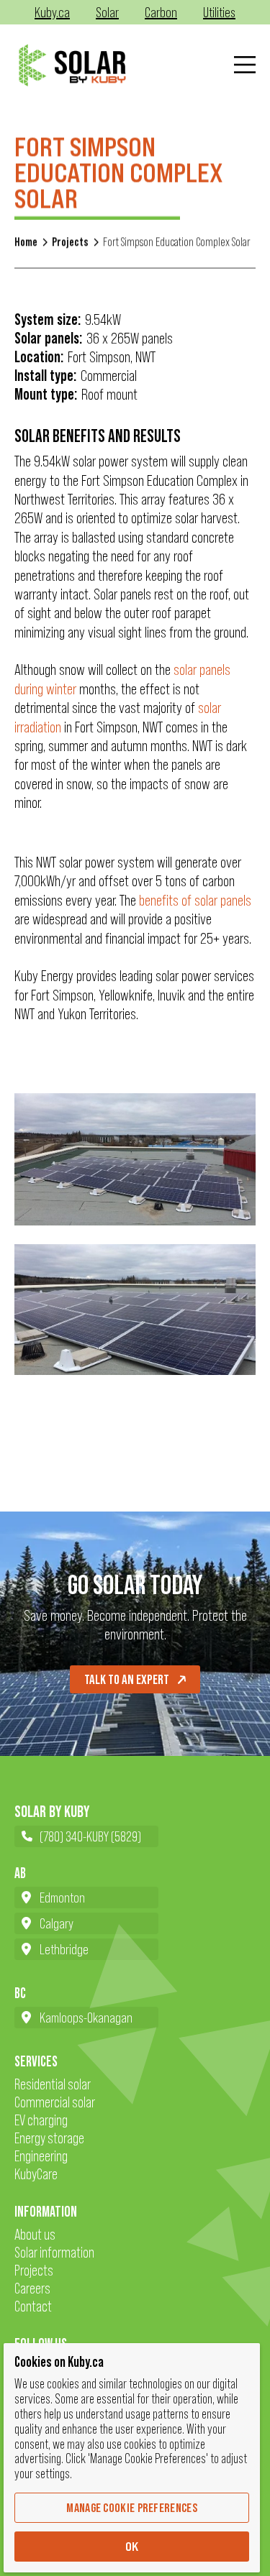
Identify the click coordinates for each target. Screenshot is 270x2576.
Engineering (41, 2156)
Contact (33, 2306)
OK (132, 2547)
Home (26, 242)
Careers (32, 2288)
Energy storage (49, 2138)
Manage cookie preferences (132, 2508)
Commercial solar (55, 2102)
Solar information (54, 2252)
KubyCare (36, 2174)
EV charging (41, 2120)
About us (35, 2234)
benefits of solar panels (195, 900)
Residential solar (53, 2084)
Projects (70, 242)
